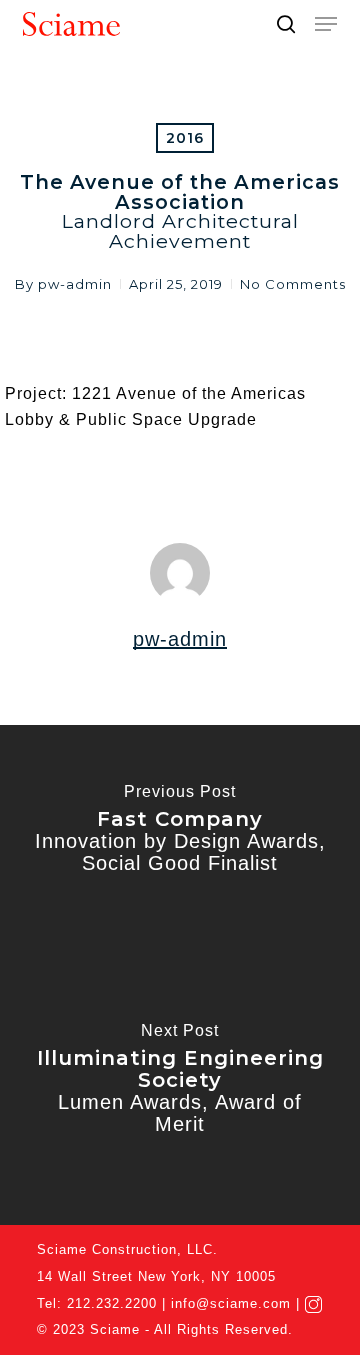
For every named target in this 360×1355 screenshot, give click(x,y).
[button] (326, 24)
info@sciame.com (231, 1303)
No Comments (293, 284)
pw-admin (75, 284)
